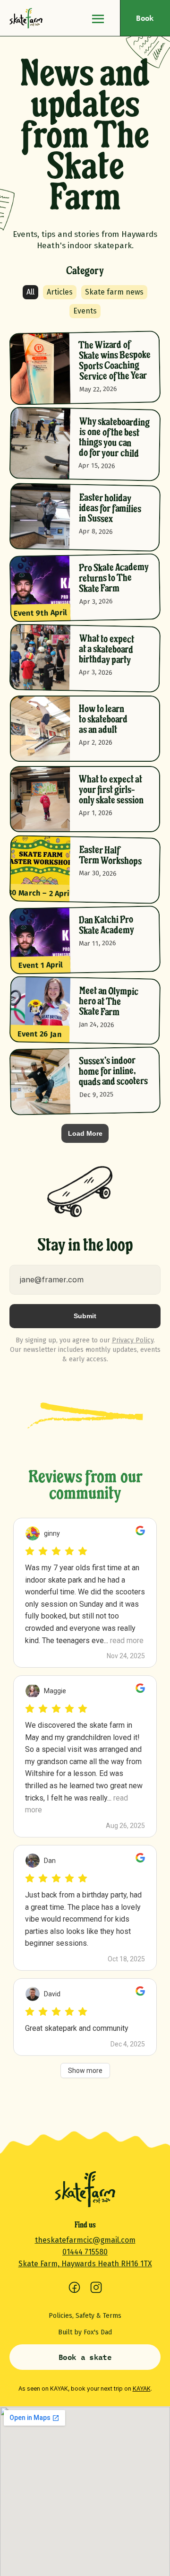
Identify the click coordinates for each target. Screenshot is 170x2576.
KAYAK (142, 2389)
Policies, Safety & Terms (85, 2316)
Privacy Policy (133, 1340)
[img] (26, 18)
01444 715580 (85, 2252)
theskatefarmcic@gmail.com (85, 2240)
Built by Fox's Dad (85, 2332)
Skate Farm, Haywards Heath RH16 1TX (85, 2264)
